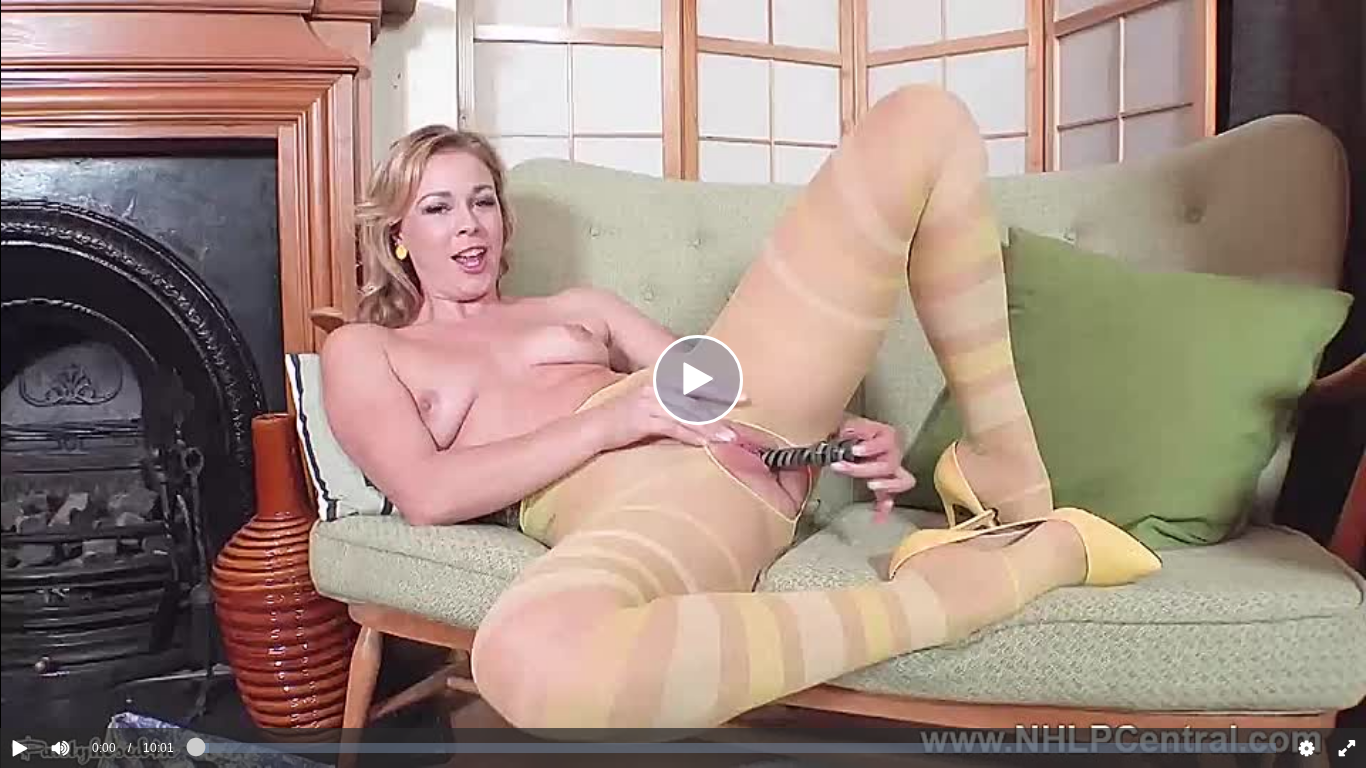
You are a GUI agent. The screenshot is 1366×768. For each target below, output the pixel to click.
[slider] (94, 687)
